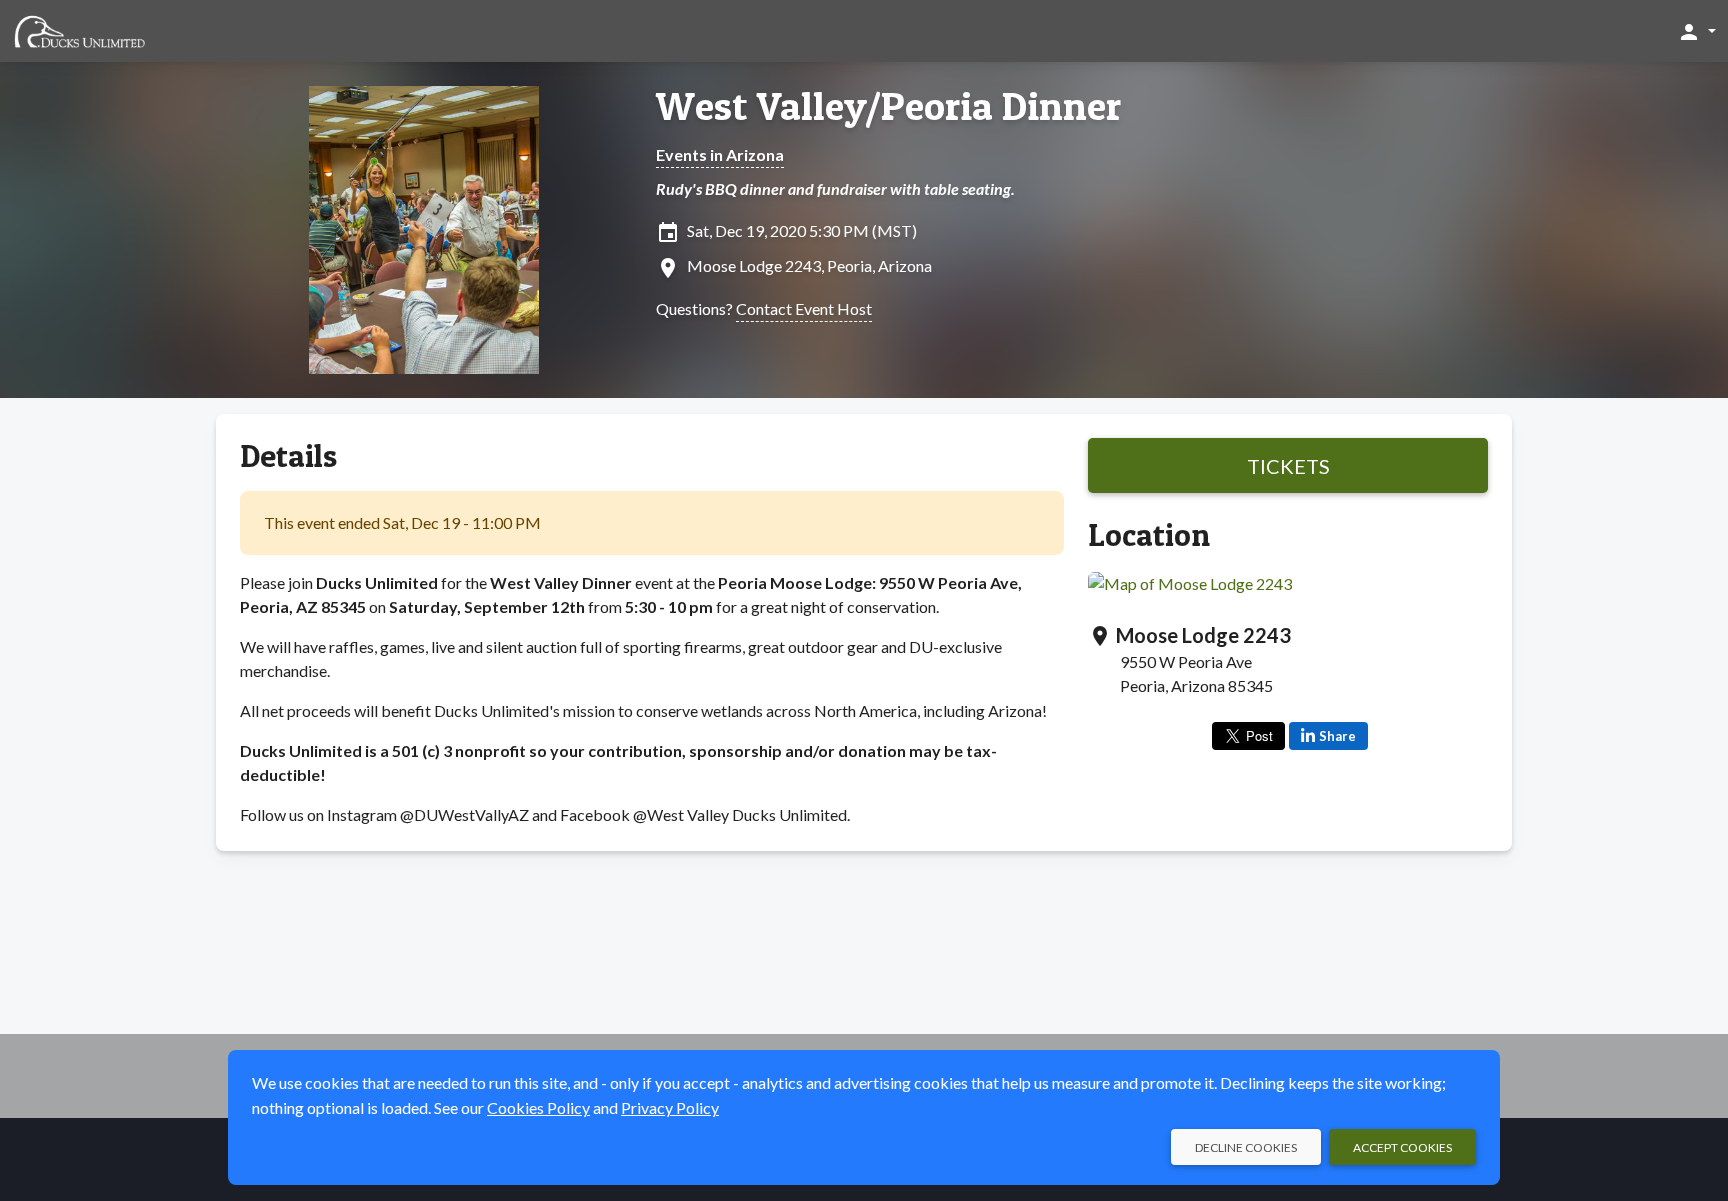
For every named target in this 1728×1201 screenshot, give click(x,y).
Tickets (1288, 466)
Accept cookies (1402, 1147)
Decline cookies (1246, 1147)
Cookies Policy (538, 1107)
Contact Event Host (804, 308)
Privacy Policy (670, 1107)
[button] (1696, 31)
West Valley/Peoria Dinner (888, 106)
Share (1337, 736)
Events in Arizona (720, 154)
